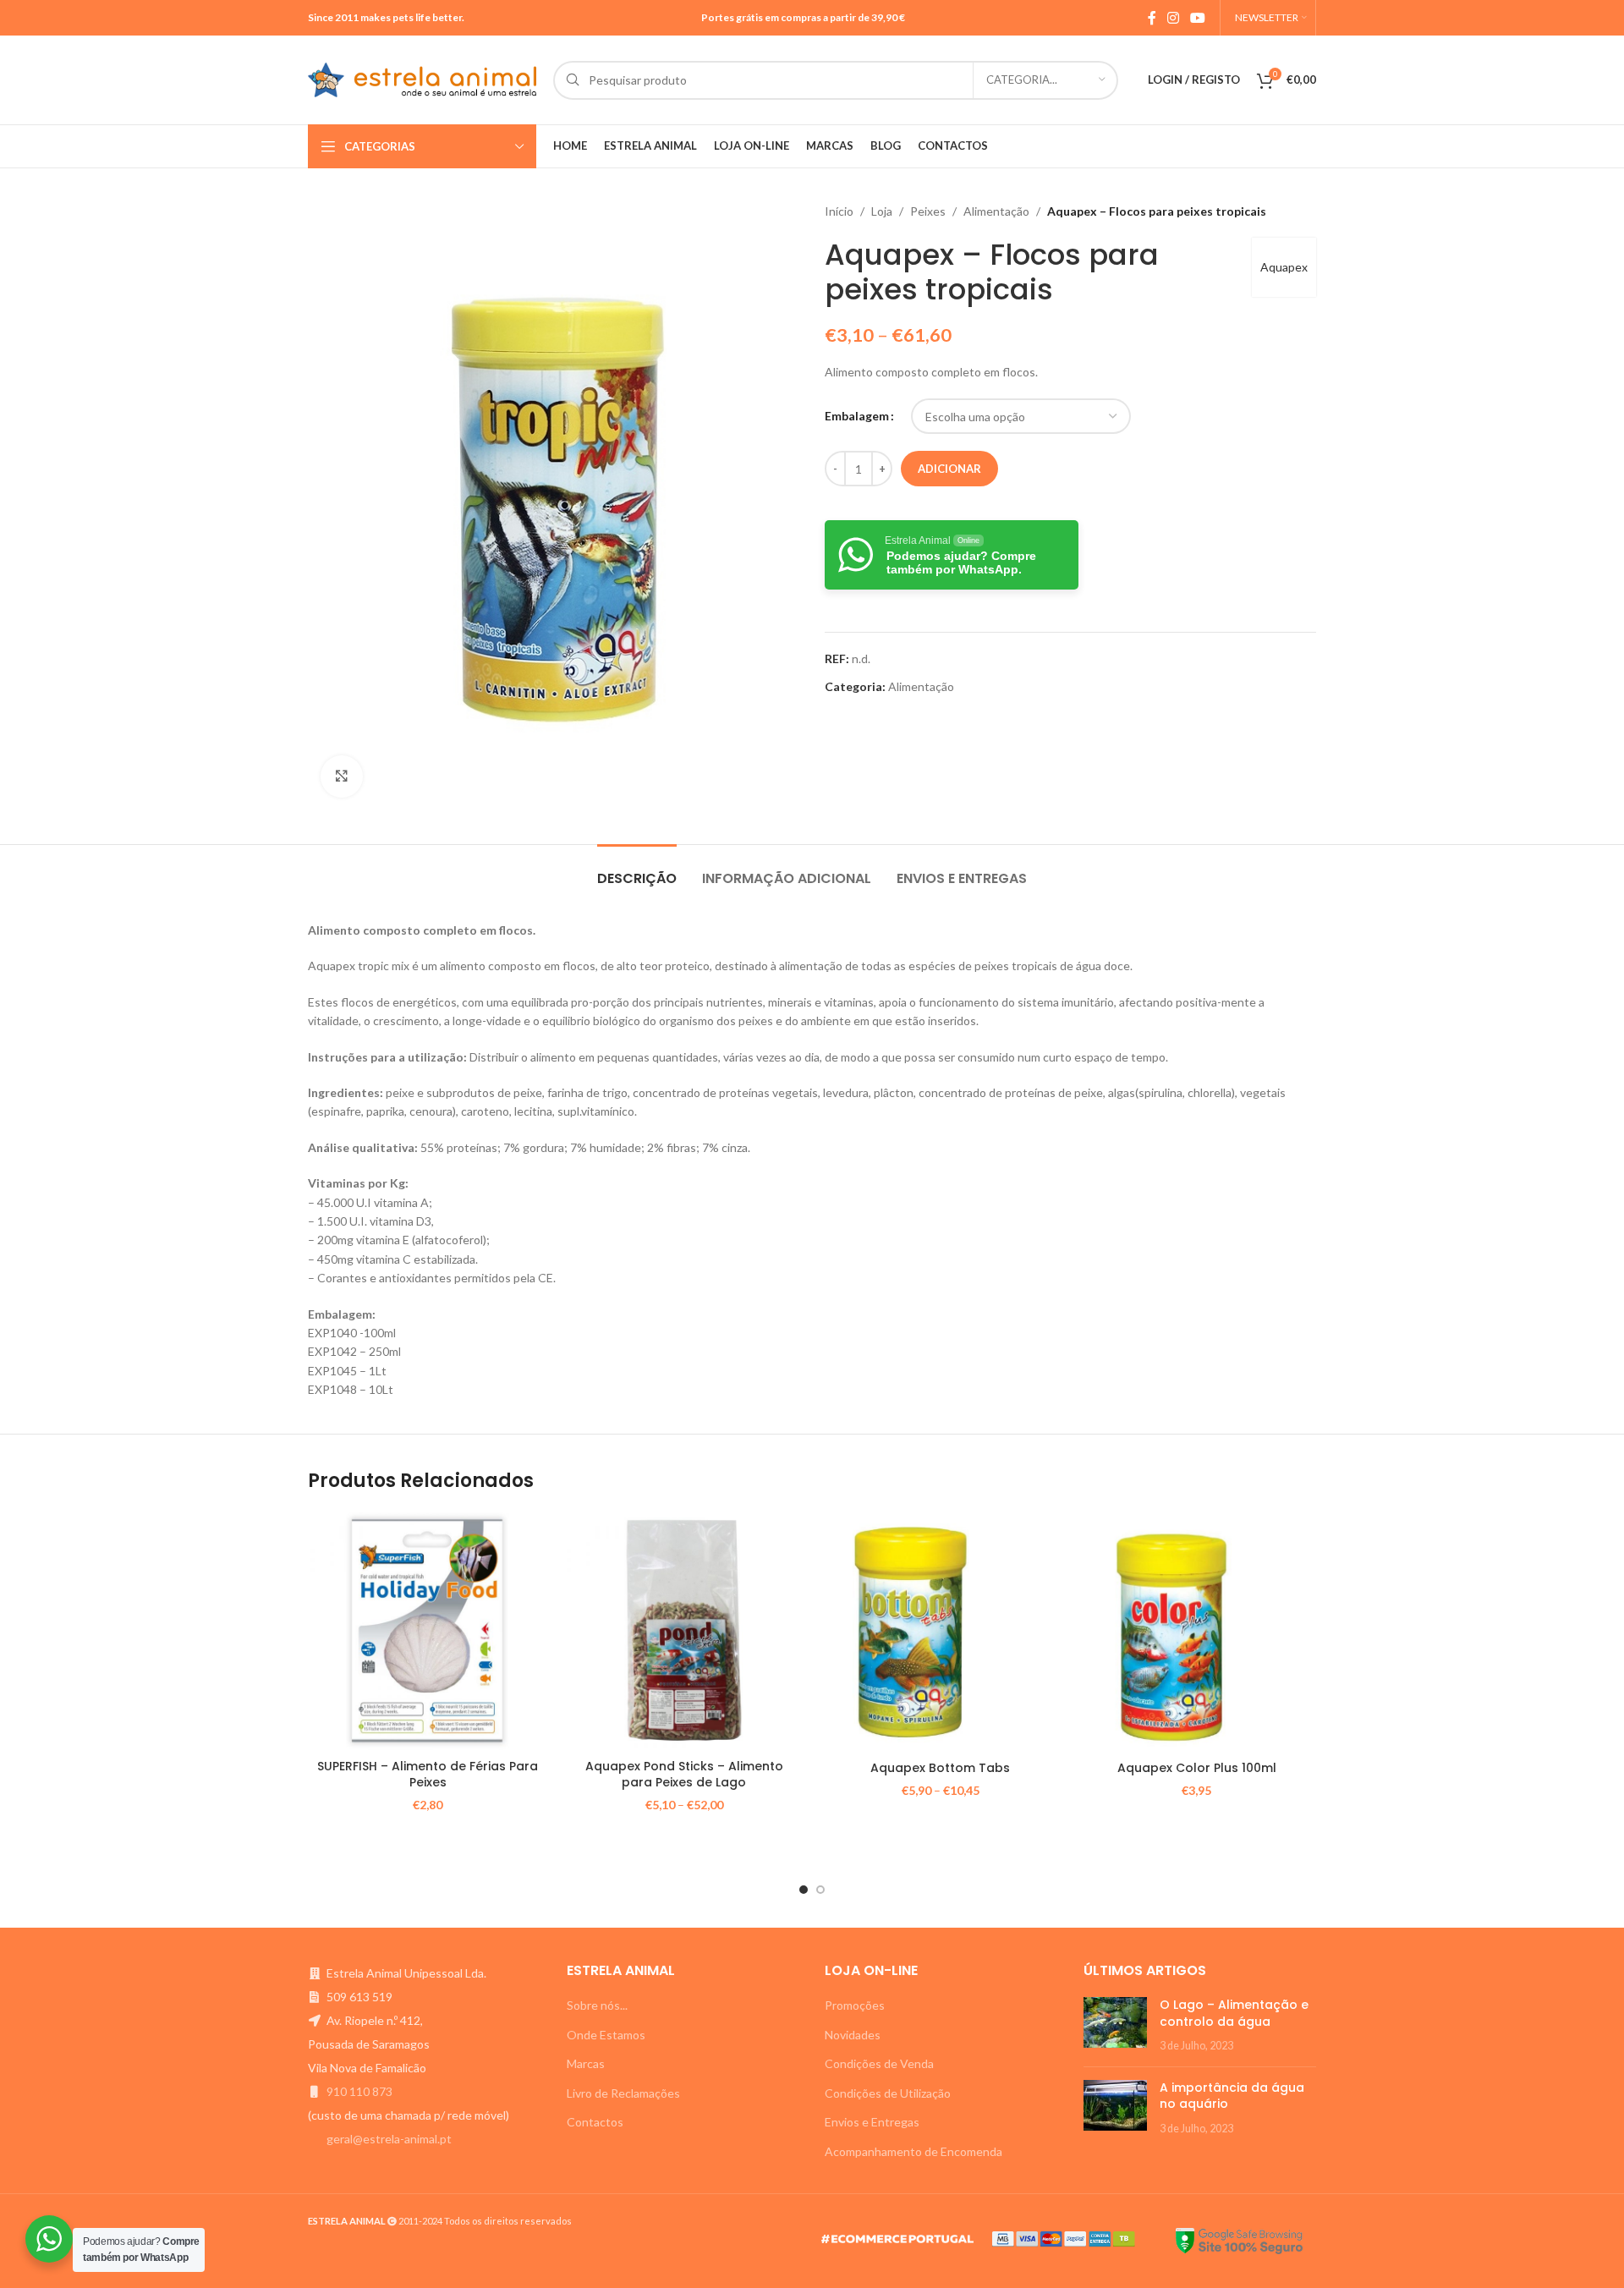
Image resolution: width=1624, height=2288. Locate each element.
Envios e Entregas (872, 2122)
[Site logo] (422, 78)
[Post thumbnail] (1115, 2025)
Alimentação (996, 211)
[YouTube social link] (1198, 18)
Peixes (928, 211)
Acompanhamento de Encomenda (913, 2151)
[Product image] (684, 1630)
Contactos (595, 2122)
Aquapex (1284, 267)
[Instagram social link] (1173, 18)
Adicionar (949, 469)
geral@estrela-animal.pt (389, 2139)
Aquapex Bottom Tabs (940, 1768)
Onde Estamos (606, 2035)
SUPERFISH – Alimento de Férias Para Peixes (428, 1775)
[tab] (637, 870)
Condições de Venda (879, 2063)
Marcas (586, 2063)
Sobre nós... (597, 2005)
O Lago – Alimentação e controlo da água (1234, 2013)
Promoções (855, 2005)
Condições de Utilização (888, 2093)
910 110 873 (359, 2091)
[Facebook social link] (1152, 18)
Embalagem (857, 416)
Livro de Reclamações (623, 2093)
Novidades (853, 2035)
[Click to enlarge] (342, 776)
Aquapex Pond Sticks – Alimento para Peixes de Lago (684, 1775)
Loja (882, 211)
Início (839, 211)
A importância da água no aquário (1232, 2096)
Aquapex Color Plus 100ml (1197, 1768)
